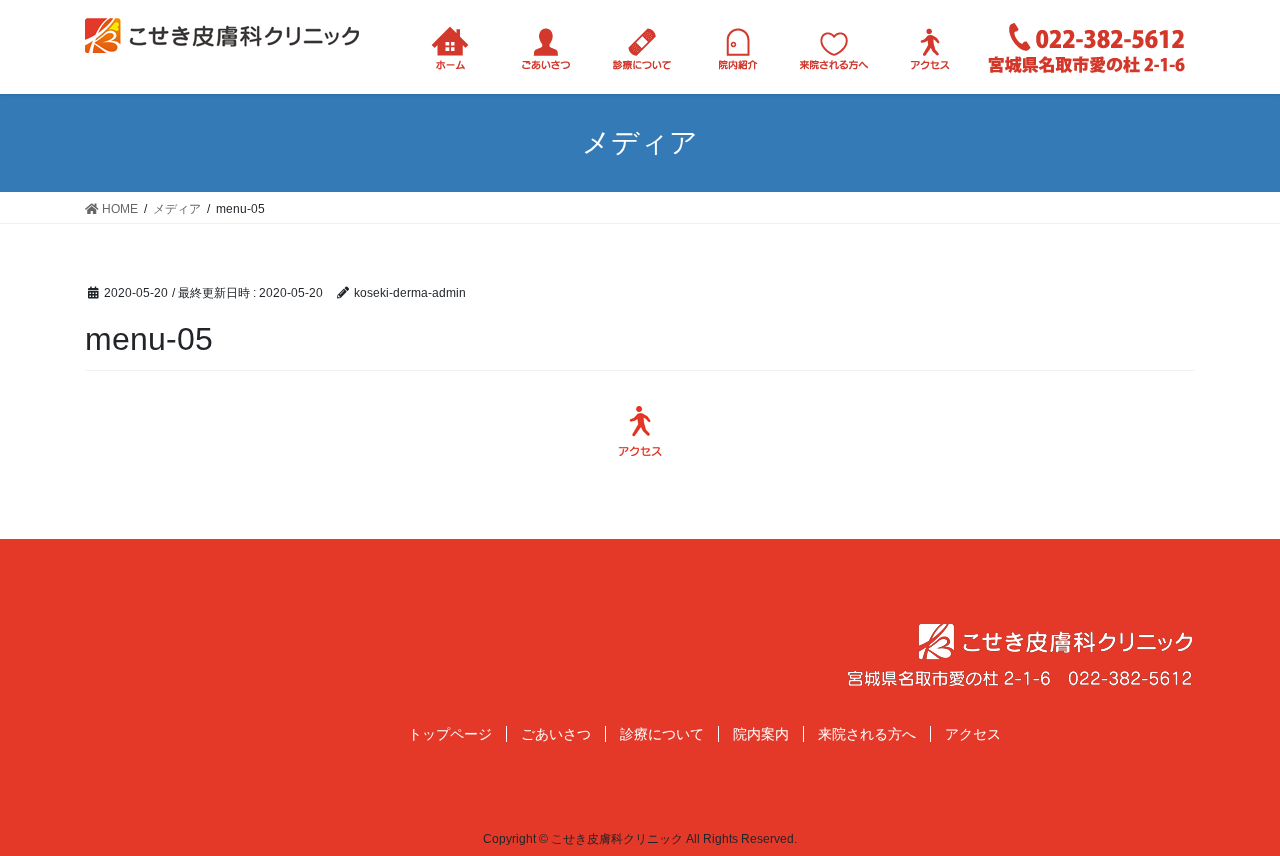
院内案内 (761, 734)
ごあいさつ (556, 734)
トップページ (450, 734)
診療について (662, 734)
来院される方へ (867, 734)
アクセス (973, 734)
